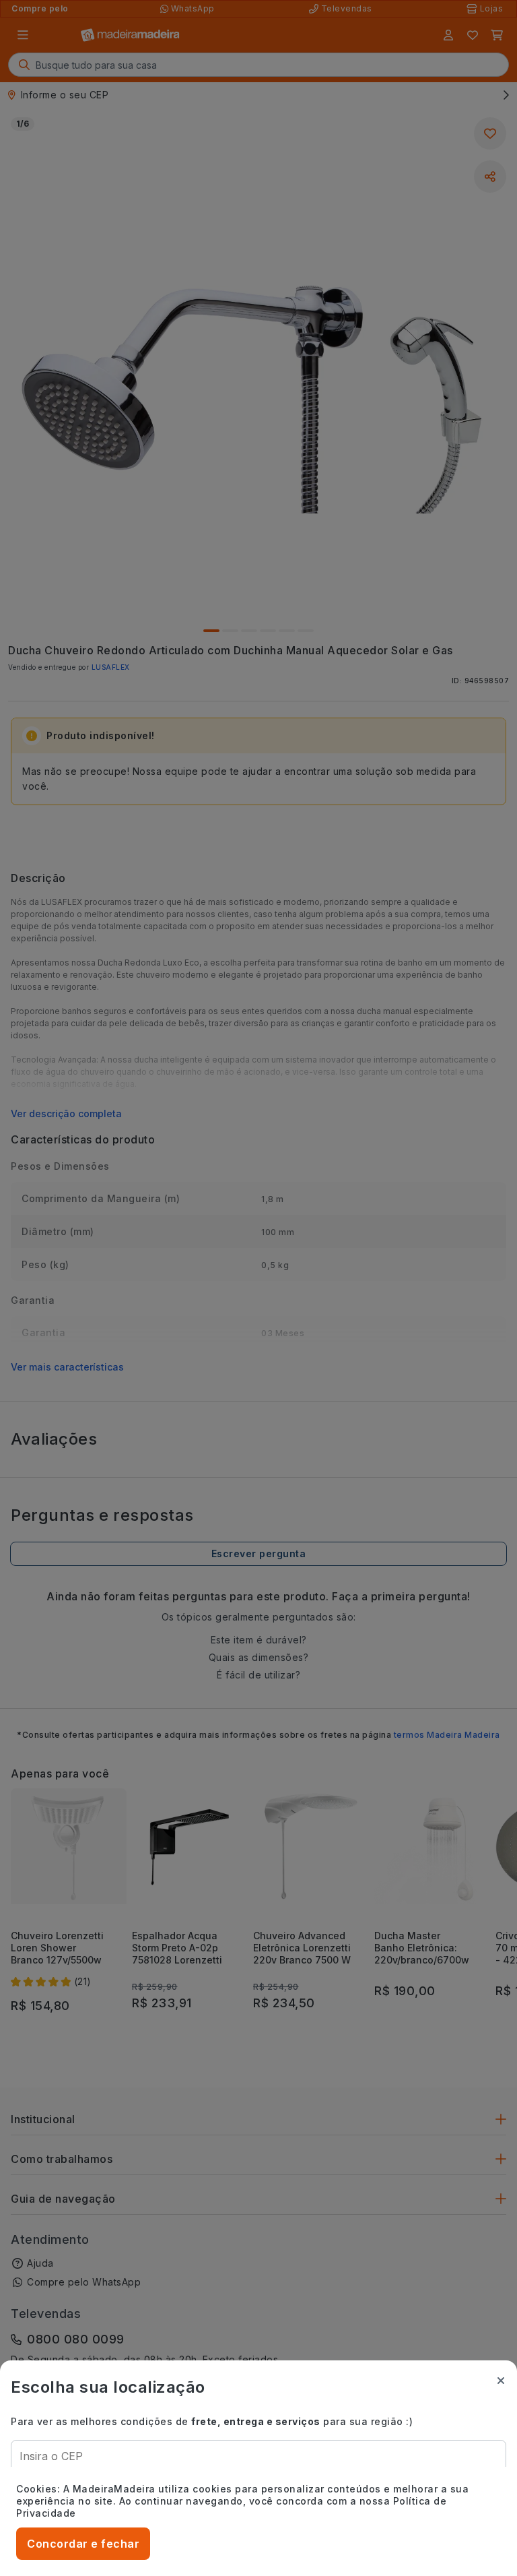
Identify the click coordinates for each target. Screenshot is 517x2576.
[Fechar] (501, 2381)
